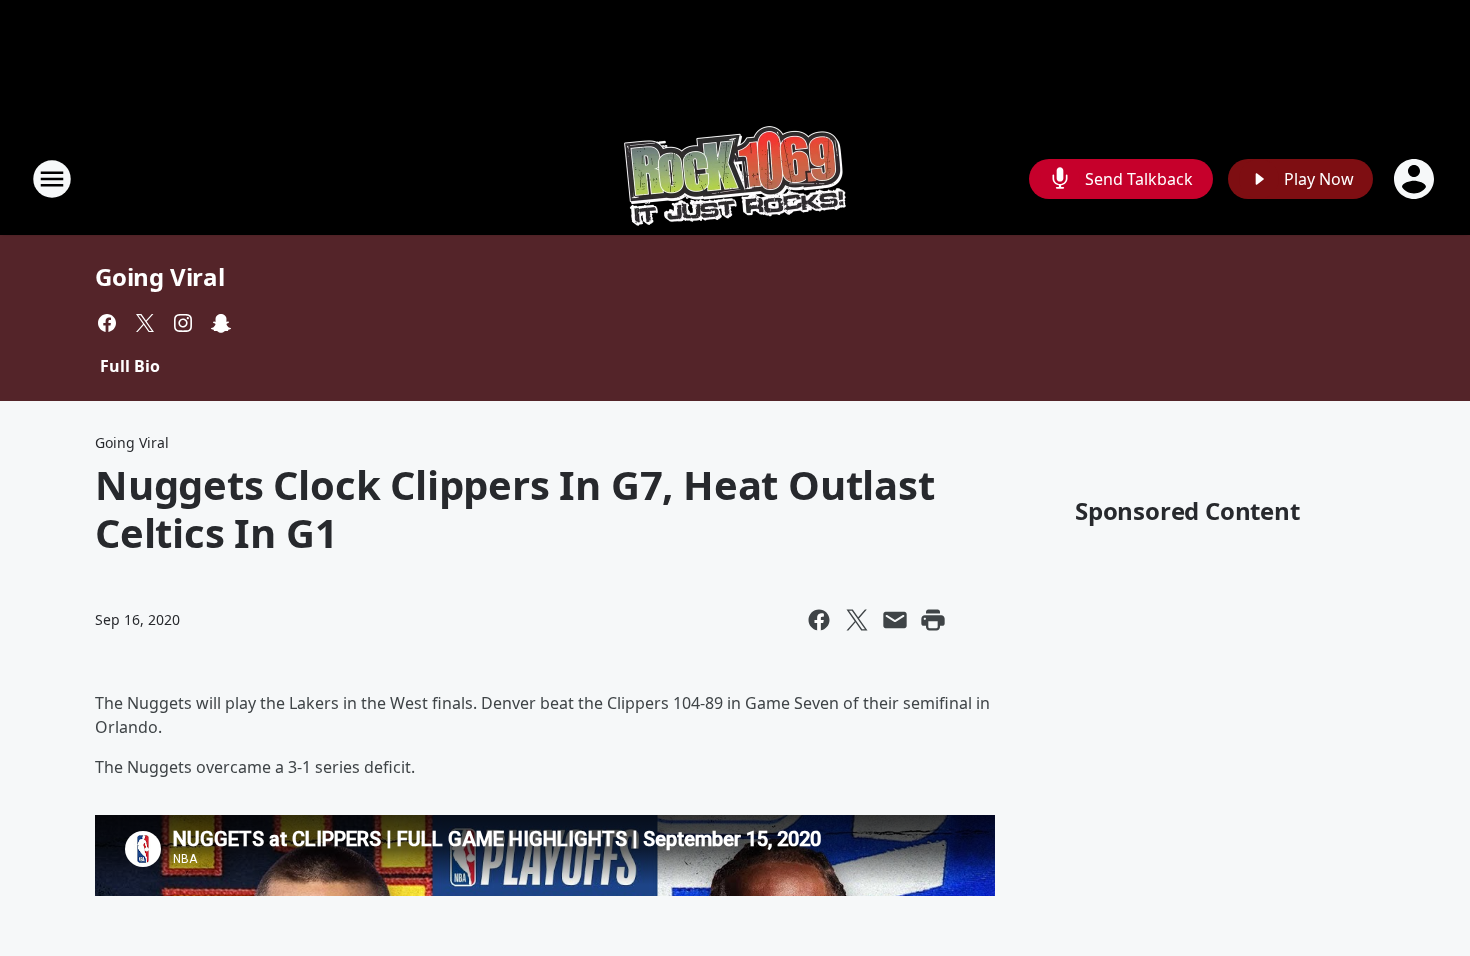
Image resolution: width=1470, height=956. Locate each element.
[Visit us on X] (145, 323)
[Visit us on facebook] (107, 323)
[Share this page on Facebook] (819, 620)
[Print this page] (933, 620)
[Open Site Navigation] (52, 179)
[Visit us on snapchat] (221, 323)
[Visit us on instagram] (183, 323)
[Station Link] (735, 178)
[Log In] (1416, 179)
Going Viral (160, 276)
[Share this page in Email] (895, 620)
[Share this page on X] (857, 620)
